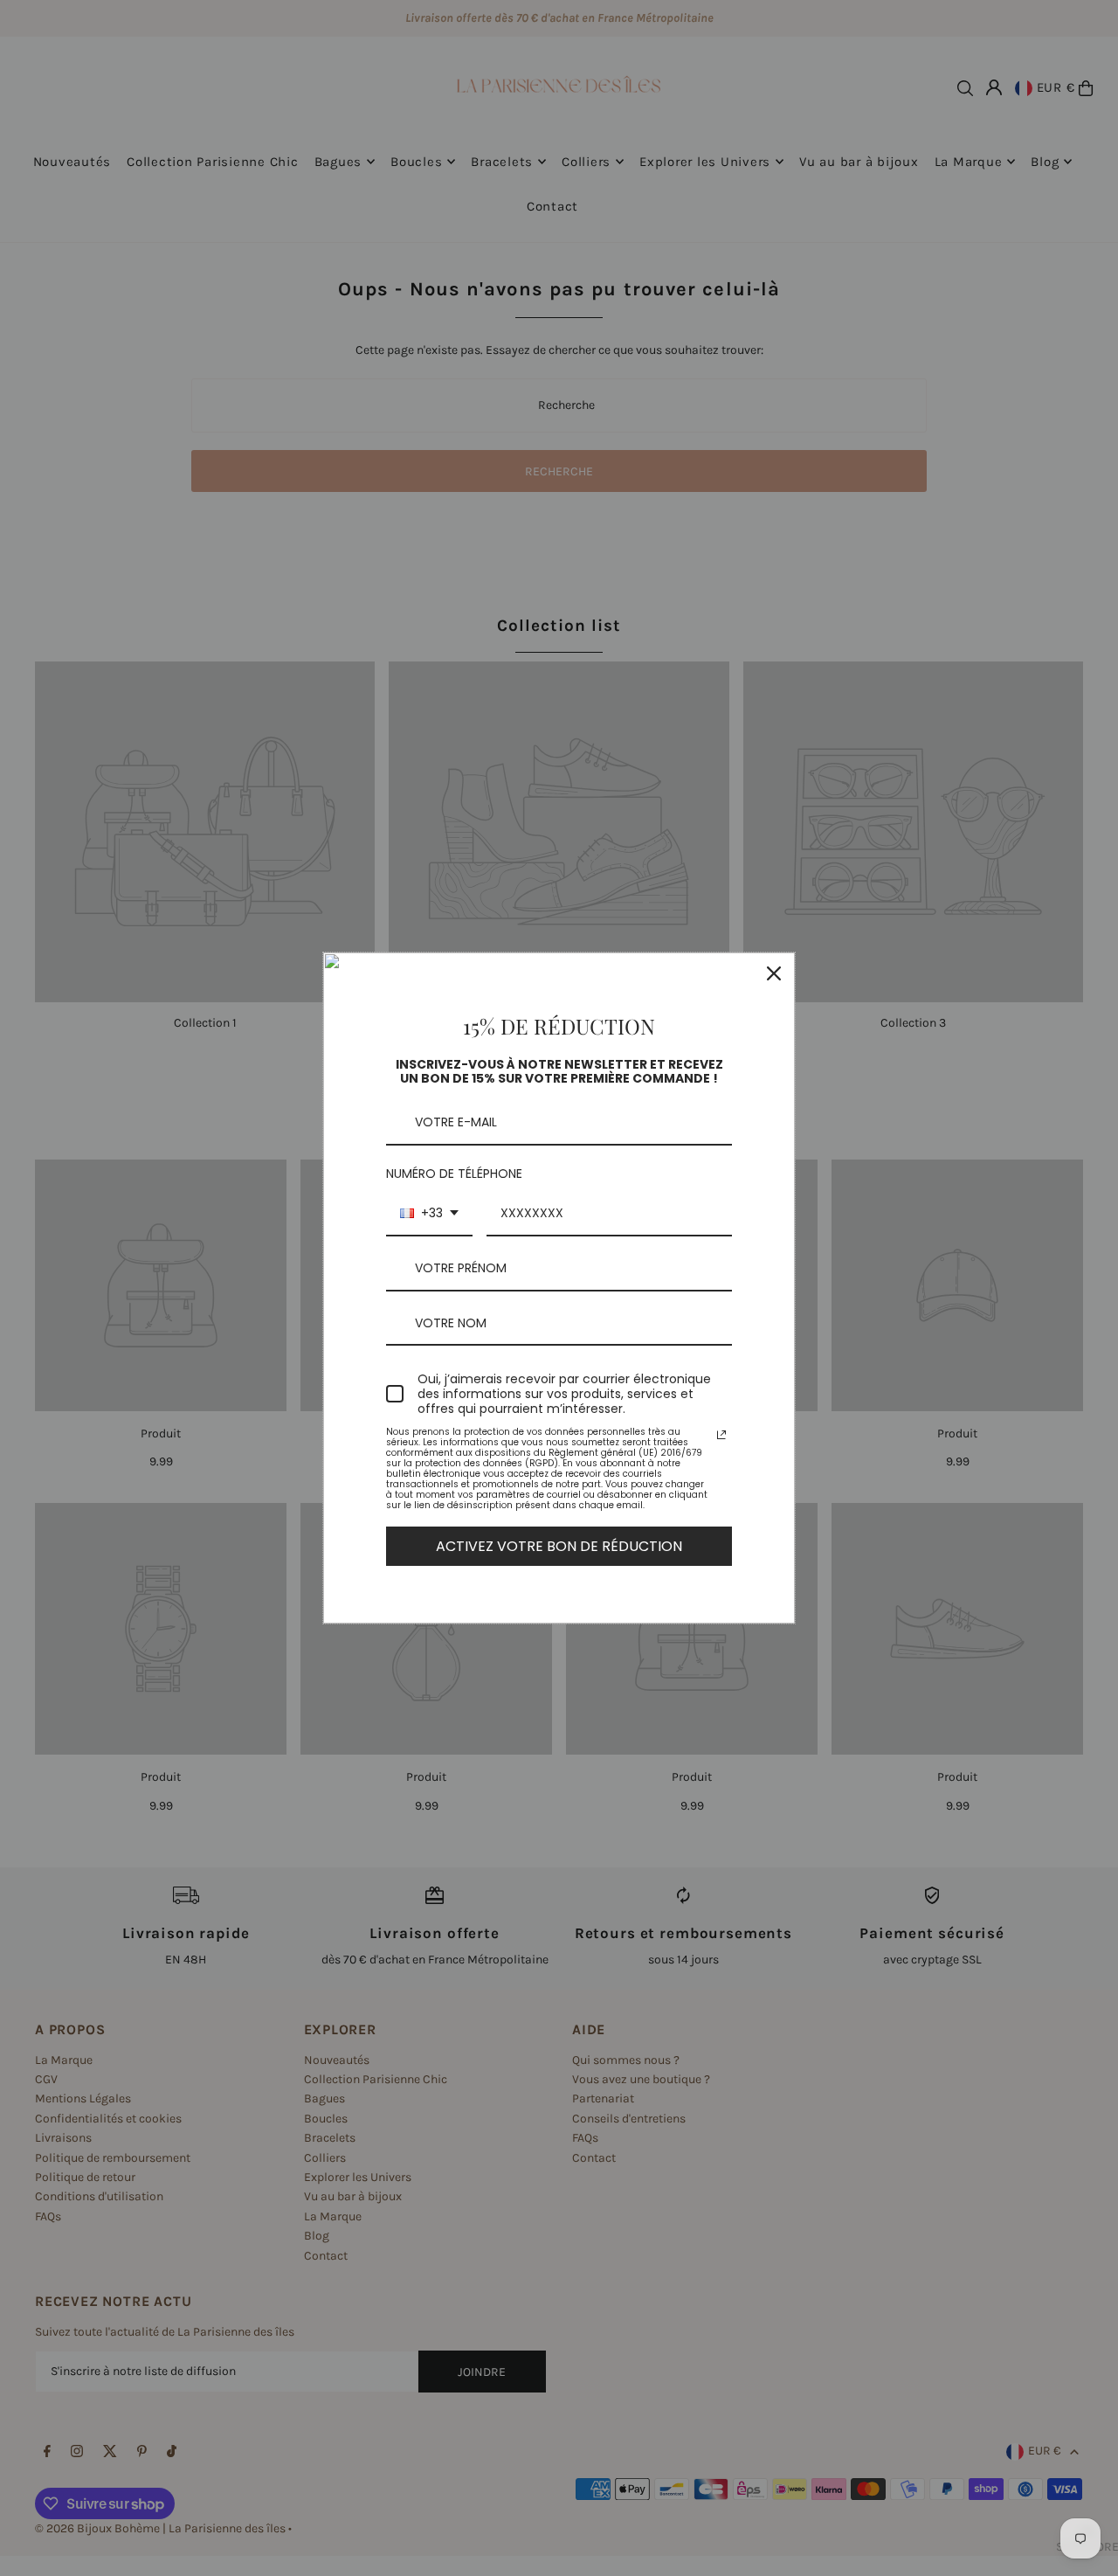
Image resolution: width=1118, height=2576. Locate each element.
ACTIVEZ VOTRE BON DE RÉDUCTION (559, 1546)
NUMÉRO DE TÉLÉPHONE (454, 1174)
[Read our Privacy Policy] (721, 1435)
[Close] (774, 973)
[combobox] (429, 1214)
